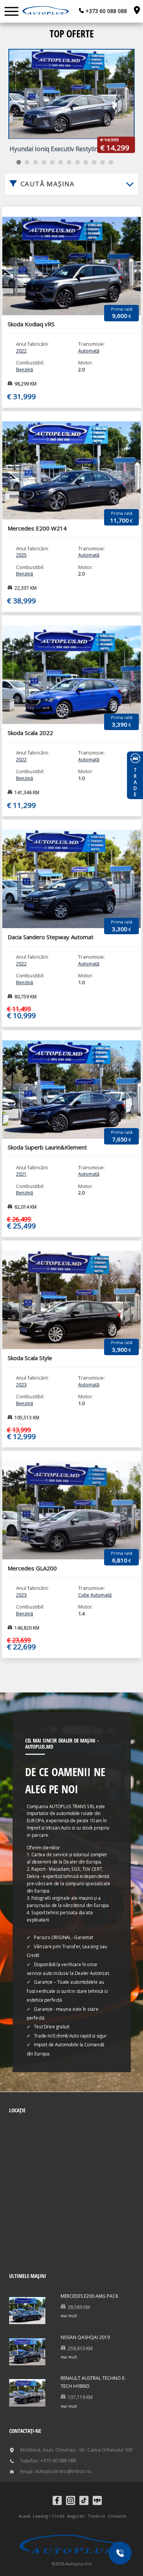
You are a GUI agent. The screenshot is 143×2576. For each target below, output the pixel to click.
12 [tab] (111, 162)
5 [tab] (52, 162)
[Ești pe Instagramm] (71, 2500)
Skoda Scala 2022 (30, 733)
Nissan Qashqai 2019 (85, 2337)
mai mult (69, 2316)
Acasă (24, 2516)
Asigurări (76, 2516)
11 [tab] (103, 162)
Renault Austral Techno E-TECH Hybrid (93, 2382)
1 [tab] (19, 162)
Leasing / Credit (49, 2516)
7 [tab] (69, 162)
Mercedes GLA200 (32, 1568)
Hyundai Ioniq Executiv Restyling (56, 149)
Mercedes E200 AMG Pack (89, 2296)
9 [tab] (86, 162)
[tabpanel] (71, 101)
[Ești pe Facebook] (57, 2500)
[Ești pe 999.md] (97, 2500)
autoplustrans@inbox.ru (63, 2471)
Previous (7, 254)
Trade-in (96, 2516)
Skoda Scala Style (30, 1358)
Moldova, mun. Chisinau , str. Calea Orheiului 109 (76, 2450)
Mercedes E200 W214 (37, 528)
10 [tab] (94, 162)
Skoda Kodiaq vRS (31, 324)
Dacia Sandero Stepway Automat (51, 937)
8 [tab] (77, 162)
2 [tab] (27, 162)
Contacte (117, 2516)
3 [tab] (35, 162)
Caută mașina (48, 184)
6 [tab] (61, 162)
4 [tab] (44, 162)
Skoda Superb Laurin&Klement (47, 1147)
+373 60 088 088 (105, 11)
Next (136, 254)
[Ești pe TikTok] (84, 2500)
